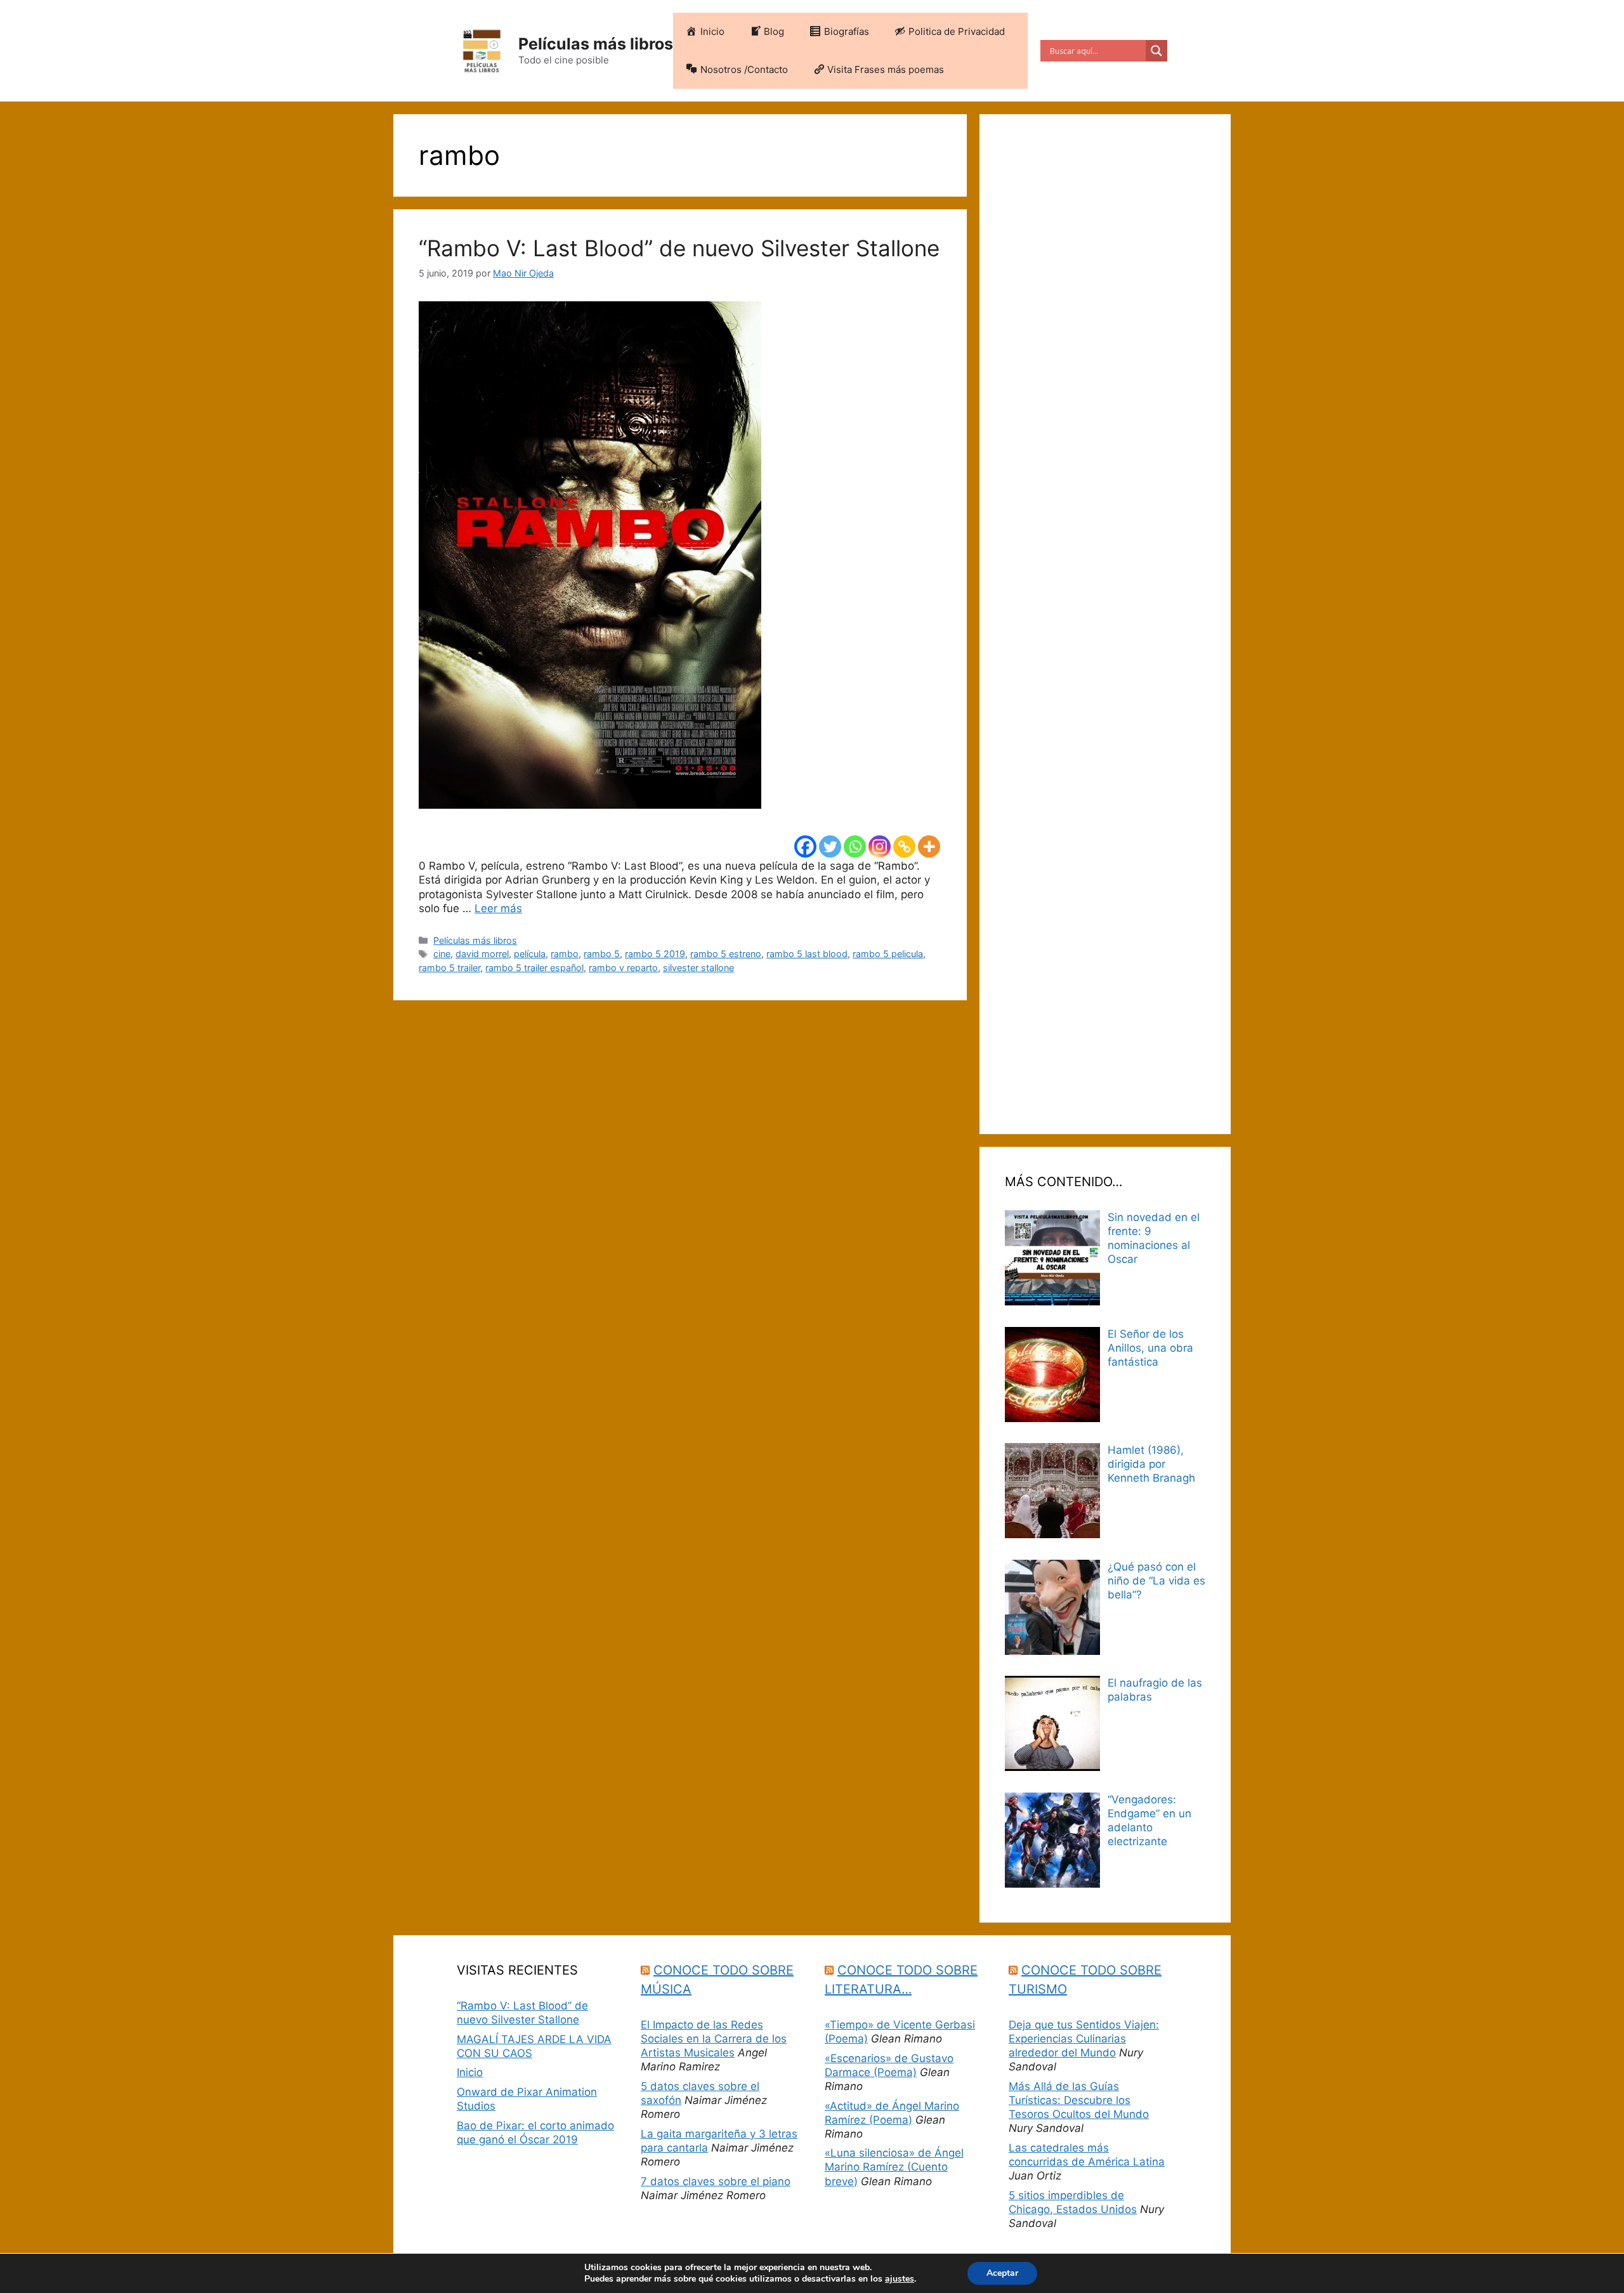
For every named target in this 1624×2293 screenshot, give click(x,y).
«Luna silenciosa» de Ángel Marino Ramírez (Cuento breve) (894, 2167)
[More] (929, 846)
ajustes (900, 2279)
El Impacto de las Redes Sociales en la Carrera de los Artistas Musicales (714, 2039)
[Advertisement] (1105, 624)
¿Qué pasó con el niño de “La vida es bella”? (1156, 1581)
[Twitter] (830, 846)
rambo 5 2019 (655, 954)
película (530, 954)
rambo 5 (602, 954)
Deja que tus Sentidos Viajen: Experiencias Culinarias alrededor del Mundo (1084, 2039)
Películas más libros (596, 44)
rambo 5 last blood (807, 954)
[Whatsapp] (855, 846)
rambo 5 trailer (449, 968)
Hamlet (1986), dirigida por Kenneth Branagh (1151, 1464)
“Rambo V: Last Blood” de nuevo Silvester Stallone (679, 248)
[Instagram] (880, 846)
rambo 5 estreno (726, 954)
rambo (565, 954)
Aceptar (1002, 2273)
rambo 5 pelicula (888, 954)
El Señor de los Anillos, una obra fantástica (1150, 1348)
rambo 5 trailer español (534, 968)
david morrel (482, 954)
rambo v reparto (623, 968)
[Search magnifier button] (1156, 51)
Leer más (498, 908)
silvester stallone (698, 968)
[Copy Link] (904, 846)
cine (442, 954)
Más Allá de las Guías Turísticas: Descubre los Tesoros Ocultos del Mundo (1079, 2100)
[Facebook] (805, 846)
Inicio (470, 2072)
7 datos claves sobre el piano (716, 2181)
